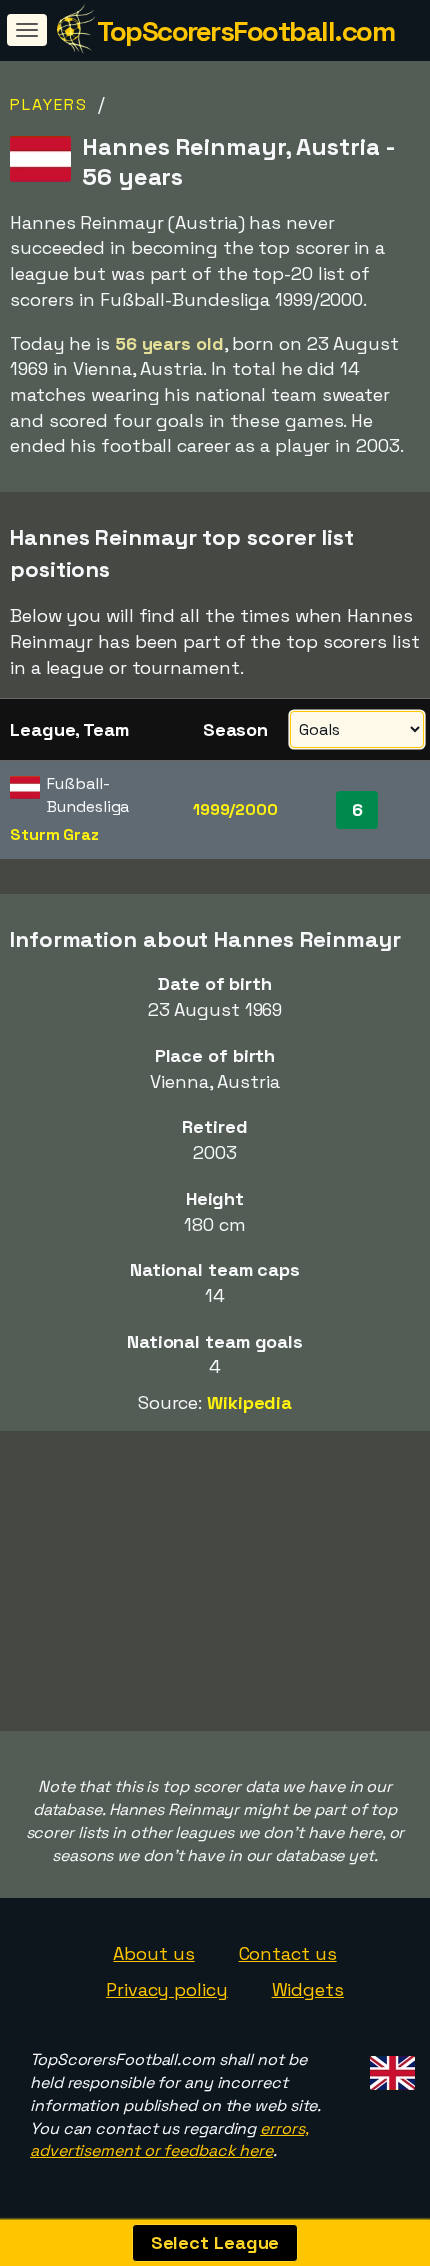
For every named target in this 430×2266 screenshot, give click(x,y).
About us (153, 1953)
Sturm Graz (54, 834)
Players (49, 104)
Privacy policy (167, 1989)
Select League (215, 2242)
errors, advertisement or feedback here (169, 2140)
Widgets (308, 1989)
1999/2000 (235, 809)
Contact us (288, 1953)
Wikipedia (249, 1402)
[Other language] (389, 2067)
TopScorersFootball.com (245, 31)
